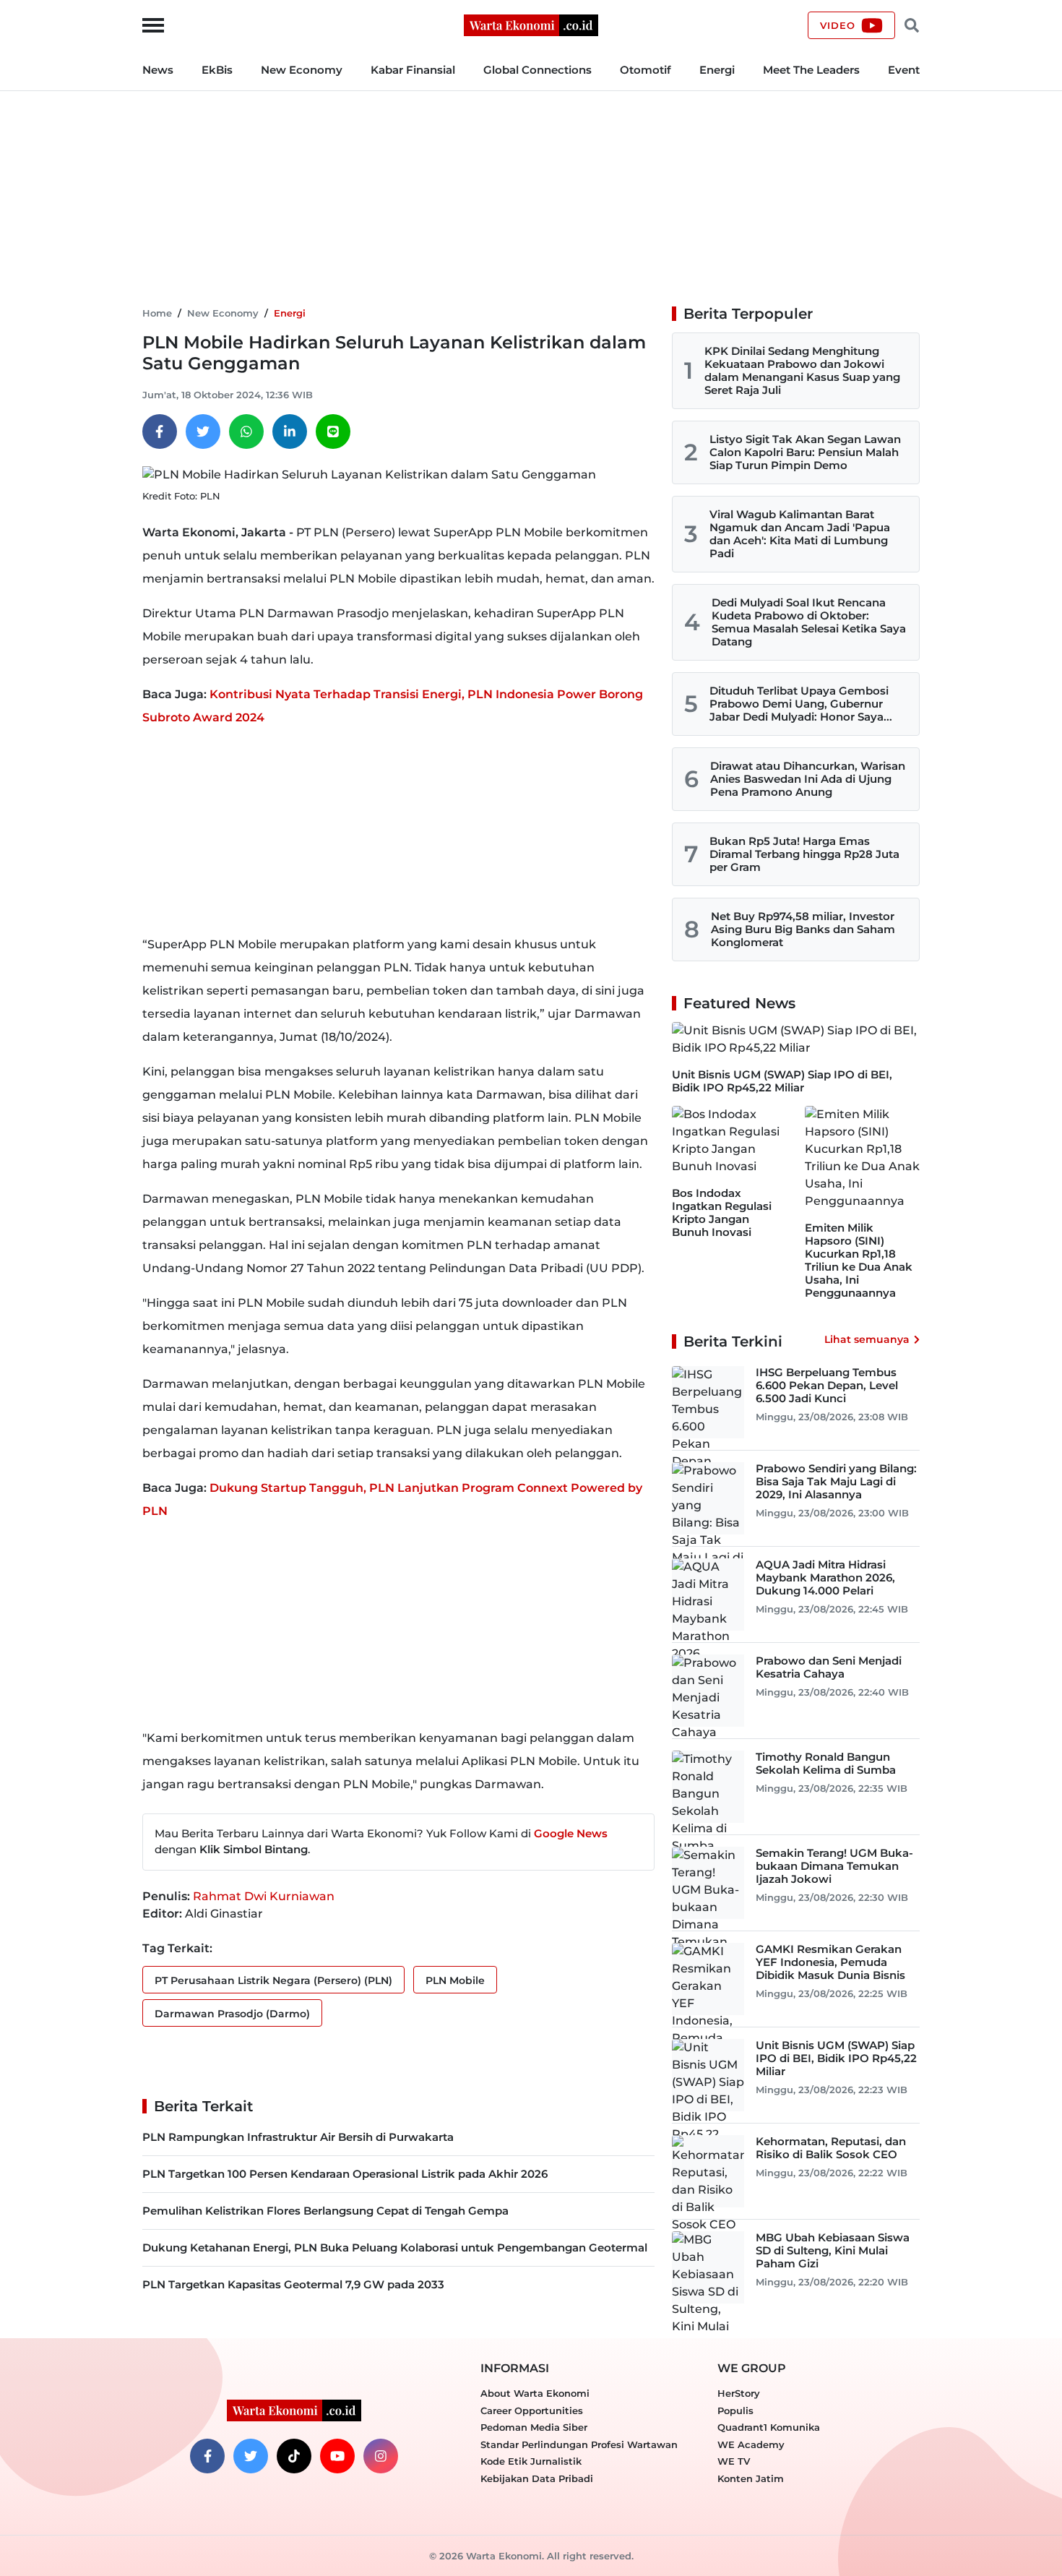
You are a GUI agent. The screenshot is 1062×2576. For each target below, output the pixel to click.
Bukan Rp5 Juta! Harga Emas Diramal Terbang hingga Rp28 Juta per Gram (804, 854)
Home (157, 313)
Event (904, 70)
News (158, 70)
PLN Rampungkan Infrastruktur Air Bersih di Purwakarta (298, 2137)
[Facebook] (160, 432)
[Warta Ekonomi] (531, 24)
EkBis (217, 70)
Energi (717, 70)
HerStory (739, 2393)
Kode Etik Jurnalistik (531, 2461)
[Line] (333, 432)
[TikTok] (294, 2456)
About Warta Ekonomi (535, 2393)
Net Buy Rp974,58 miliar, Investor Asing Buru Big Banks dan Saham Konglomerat (803, 929)
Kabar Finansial (413, 70)
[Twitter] (203, 432)
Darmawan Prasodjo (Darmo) (232, 2014)
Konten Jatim (751, 2478)
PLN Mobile (455, 1980)
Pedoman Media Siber (534, 2427)
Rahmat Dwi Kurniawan (264, 1896)
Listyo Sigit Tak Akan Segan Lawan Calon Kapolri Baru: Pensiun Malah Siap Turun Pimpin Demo (805, 452)
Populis (735, 2410)
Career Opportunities (532, 2410)
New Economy (302, 70)
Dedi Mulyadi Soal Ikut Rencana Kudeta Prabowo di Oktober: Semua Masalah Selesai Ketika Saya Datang (809, 622)
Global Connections (538, 70)
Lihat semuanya (867, 1339)
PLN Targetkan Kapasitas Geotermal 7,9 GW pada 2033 (293, 2284)
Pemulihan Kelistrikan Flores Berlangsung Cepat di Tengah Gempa (325, 2211)
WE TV (734, 2461)
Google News (571, 1833)
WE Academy (751, 2444)
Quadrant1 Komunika (769, 2427)
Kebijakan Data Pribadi (537, 2478)
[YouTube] (337, 2456)
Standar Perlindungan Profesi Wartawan (579, 2444)
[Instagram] (381, 2456)
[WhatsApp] (246, 432)
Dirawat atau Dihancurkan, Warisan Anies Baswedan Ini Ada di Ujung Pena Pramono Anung (808, 779)
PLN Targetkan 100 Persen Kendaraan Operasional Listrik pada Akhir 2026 (345, 2174)
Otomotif (646, 70)
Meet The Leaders (811, 70)
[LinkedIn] (290, 432)
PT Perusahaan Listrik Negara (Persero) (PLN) (273, 1980)
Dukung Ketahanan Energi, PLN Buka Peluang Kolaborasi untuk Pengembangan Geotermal (395, 2247)
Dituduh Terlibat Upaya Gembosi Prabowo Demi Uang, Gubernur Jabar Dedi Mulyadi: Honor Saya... (801, 704)
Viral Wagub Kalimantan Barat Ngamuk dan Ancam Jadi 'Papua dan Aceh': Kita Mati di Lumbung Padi (800, 534)
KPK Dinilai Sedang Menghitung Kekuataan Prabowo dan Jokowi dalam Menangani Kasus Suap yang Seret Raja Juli (802, 370)
